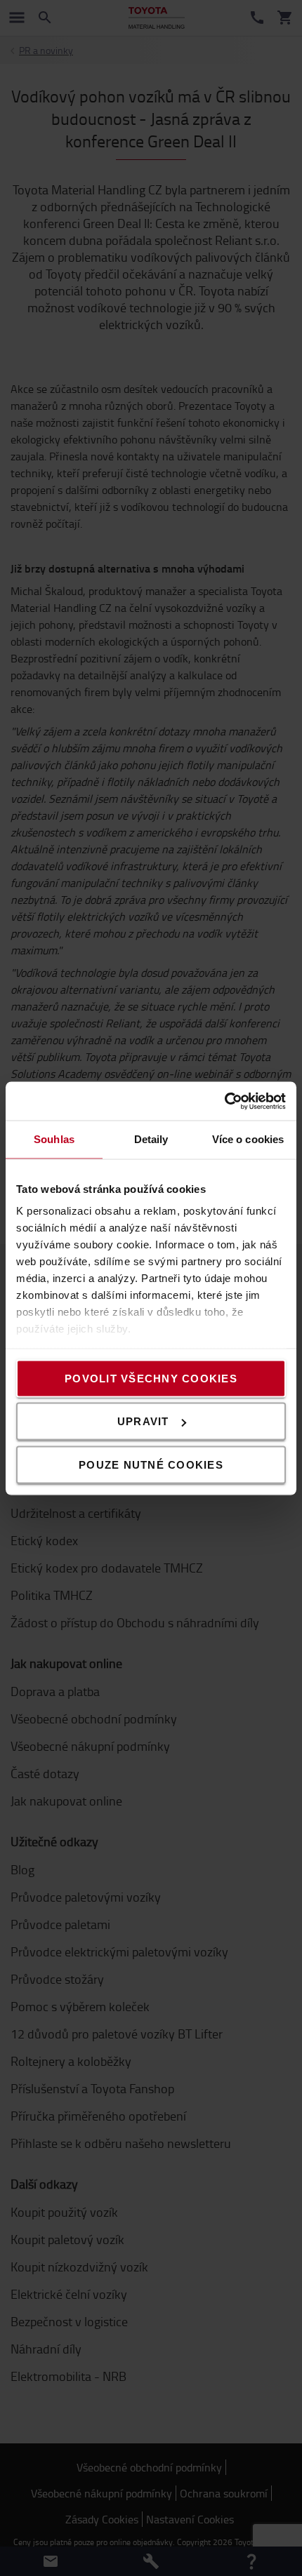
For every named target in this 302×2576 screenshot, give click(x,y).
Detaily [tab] (151, 1139)
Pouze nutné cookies (151, 1464)
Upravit (143, 1421)
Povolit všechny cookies (151, 1378)
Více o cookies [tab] (248, 1139)
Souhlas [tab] (54, 1139)
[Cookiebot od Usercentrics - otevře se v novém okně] (224, 1101)
